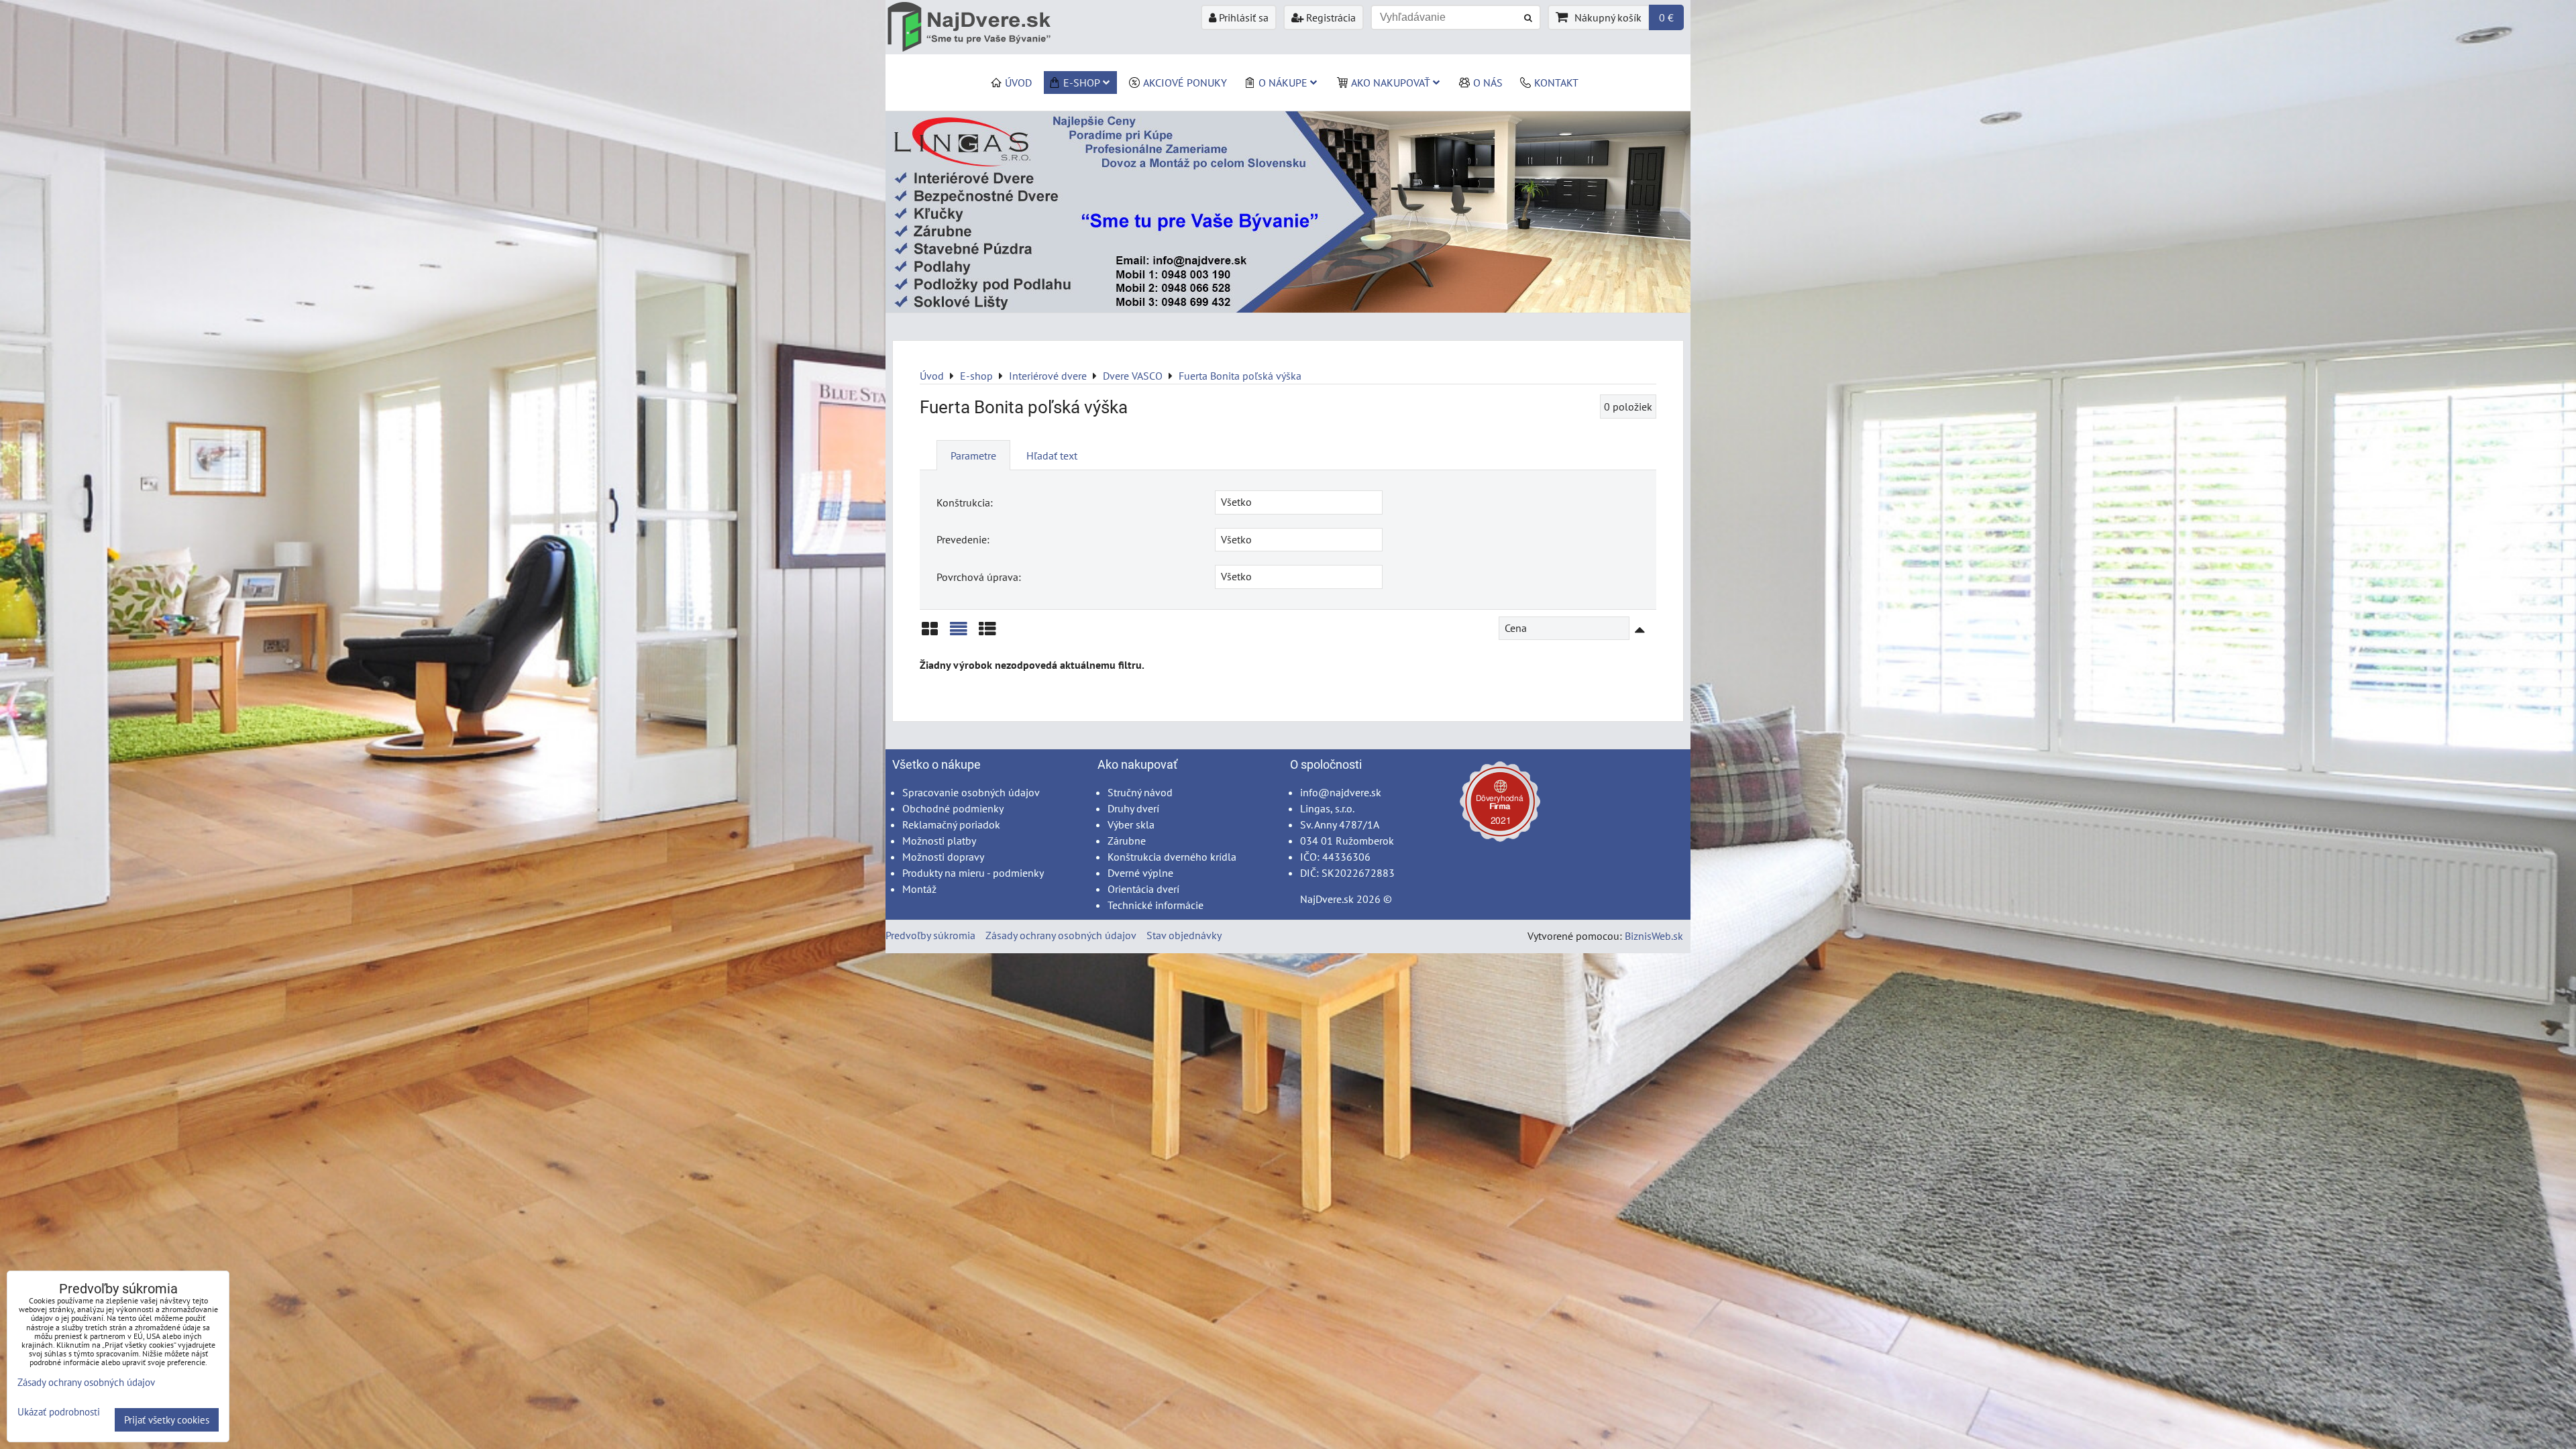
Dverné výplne (1140, 873)
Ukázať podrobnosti (59, 1412)
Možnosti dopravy (943, 857)
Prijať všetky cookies (167, 1420)
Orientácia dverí (1143, 889)
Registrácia (1330, 17)
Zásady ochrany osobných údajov (1061, 935)
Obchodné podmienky (953, 808)
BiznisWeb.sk (1654, 936)
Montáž (919, 889)
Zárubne (1127, 841)
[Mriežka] (930, 634)
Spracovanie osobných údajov (971, 792)
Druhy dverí (1133, 808)
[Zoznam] (959, 634)
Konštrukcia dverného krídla (1172, 857)
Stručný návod (1140, 792)
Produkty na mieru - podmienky (973, 873)
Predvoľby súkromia (930, 935)
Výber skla (1131, 824)
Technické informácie (1156, 905)
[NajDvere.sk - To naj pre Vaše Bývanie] (1288, 309)
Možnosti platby (939, 841)
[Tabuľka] (987, 634)
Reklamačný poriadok (951, 824)
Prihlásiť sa (1242, 17)
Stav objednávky (1184, 935)
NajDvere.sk (1327, 899)
